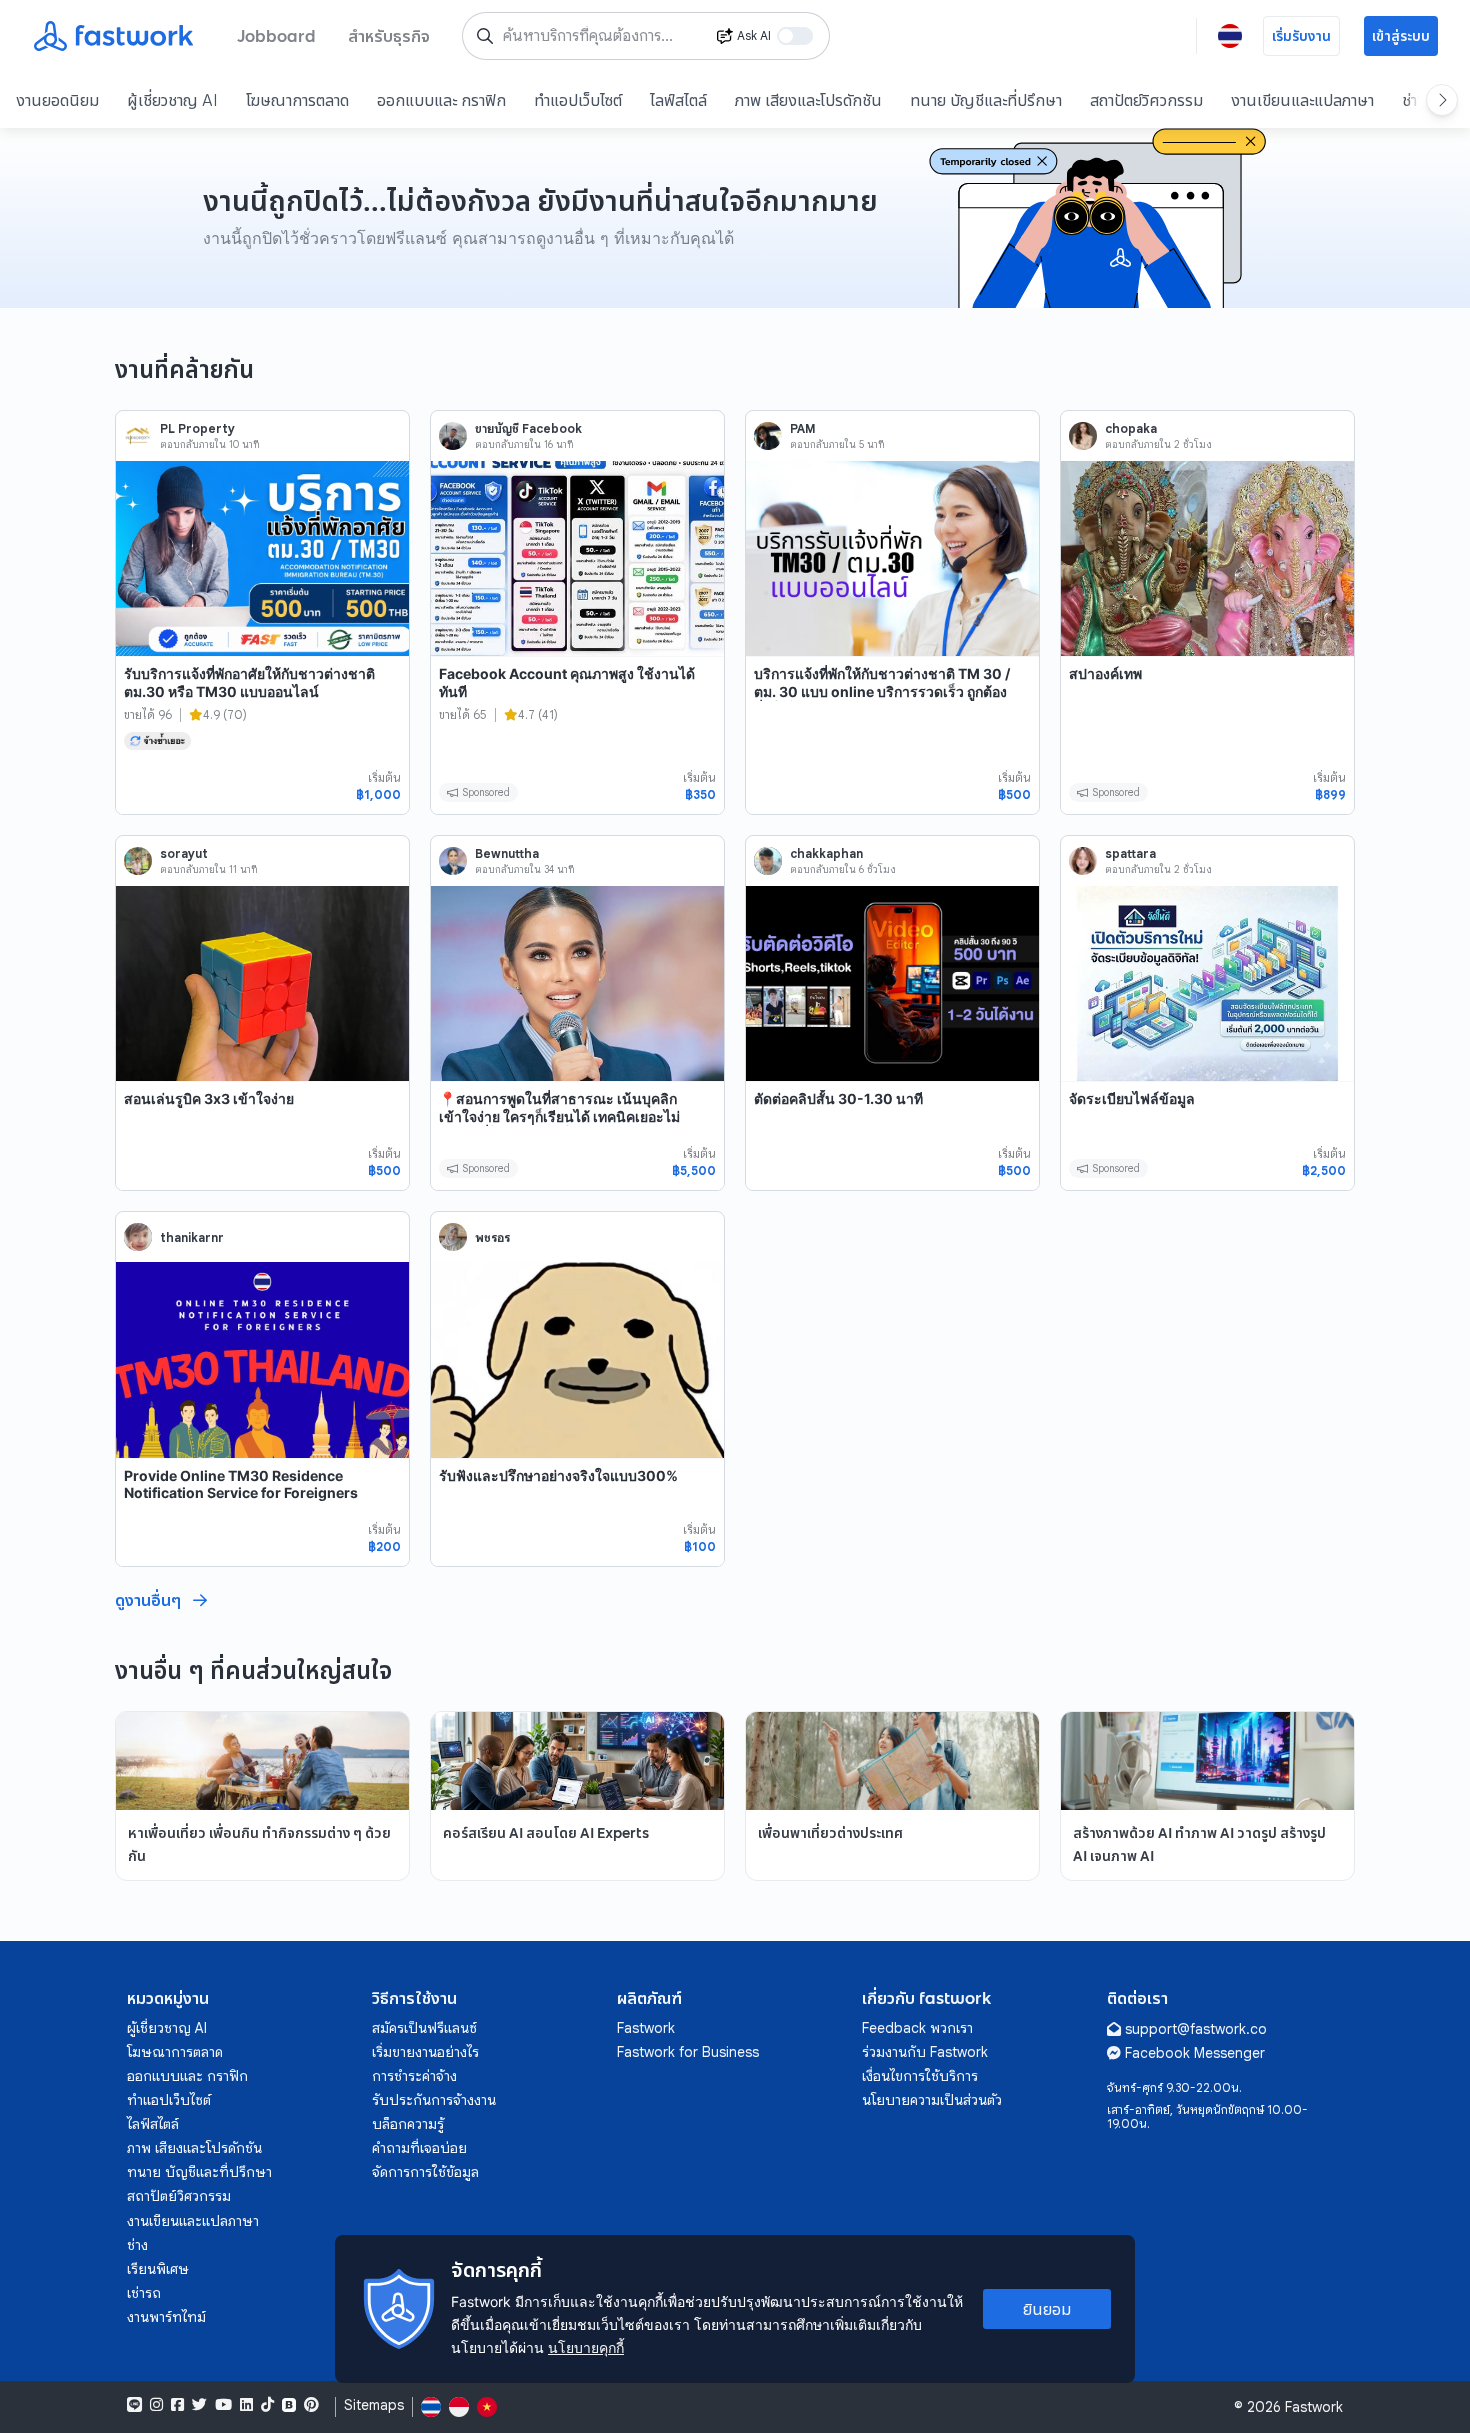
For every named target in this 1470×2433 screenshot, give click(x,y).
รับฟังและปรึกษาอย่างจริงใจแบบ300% (558, 1475)
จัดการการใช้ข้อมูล (425, 2172)
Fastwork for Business (688, 2052)
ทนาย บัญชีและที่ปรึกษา (986, 100)
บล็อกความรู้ (408, 2124)
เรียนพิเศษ (158, 2269)
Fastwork (646, 2028)
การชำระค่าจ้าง (414, 2076)
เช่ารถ (144, 2293)
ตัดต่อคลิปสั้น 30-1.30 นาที (838, 1098)
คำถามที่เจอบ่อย (419, 2148)
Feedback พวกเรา (917, 2028)
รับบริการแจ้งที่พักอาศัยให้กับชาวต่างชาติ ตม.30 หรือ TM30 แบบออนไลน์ (249, 682)
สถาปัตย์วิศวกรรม (1146, 100)
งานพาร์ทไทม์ (166, 2317)
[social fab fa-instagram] (156, 2405)
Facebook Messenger (1195, 2053)
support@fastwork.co (1196, 2029)
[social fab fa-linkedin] (246, 2405)
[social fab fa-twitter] (199, 2405)
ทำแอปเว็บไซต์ (578, 100)
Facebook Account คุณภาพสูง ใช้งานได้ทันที (567, 682)
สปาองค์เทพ (1105, 673)
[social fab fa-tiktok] (267, 2405)
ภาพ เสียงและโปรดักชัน (808, 100)
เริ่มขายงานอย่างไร (425, 2052)
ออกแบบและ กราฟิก (441, 100)
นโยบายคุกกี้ (586, 2347)
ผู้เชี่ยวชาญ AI (172, 100)
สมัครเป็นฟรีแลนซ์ (424, 2028)
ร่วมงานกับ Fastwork (925, 2052)
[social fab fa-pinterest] (311, 2405)
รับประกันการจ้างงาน (434, 2100)
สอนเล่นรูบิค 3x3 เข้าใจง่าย (209, 1098)
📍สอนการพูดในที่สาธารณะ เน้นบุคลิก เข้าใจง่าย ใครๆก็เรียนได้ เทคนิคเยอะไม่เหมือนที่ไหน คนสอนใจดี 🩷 (559, 1116)
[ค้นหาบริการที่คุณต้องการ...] (485, 36)
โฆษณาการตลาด (297, 100)
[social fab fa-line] (134, 2405)
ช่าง (137, 2245)
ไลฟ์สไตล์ (678, 100)
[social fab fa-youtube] (223, 2405)
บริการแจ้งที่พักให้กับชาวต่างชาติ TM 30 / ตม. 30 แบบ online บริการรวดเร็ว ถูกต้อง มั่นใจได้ (882, 691)
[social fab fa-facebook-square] (177, 2405)
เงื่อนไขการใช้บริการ (920, 2076)
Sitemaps (374, 2405)
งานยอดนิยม (57, 100)
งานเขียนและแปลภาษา (1302, 100)
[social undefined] (289, 2405)
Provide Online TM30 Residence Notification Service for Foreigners (241, 1484)
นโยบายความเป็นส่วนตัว (932, 2100)
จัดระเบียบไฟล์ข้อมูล (1132, 1098)
